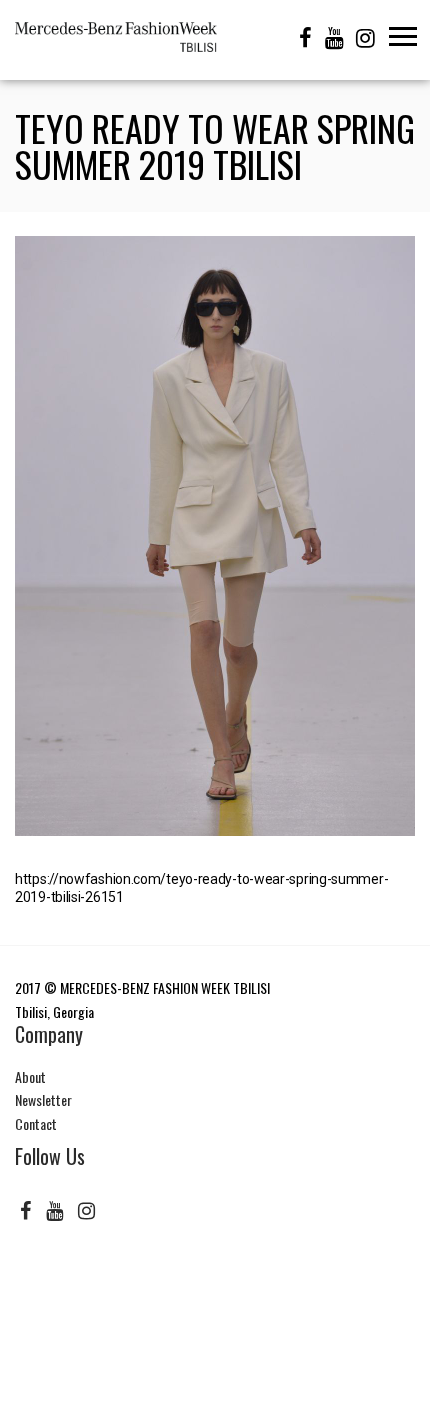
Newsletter (43, 1099)
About (30, 1076)
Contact (36, 1123)
